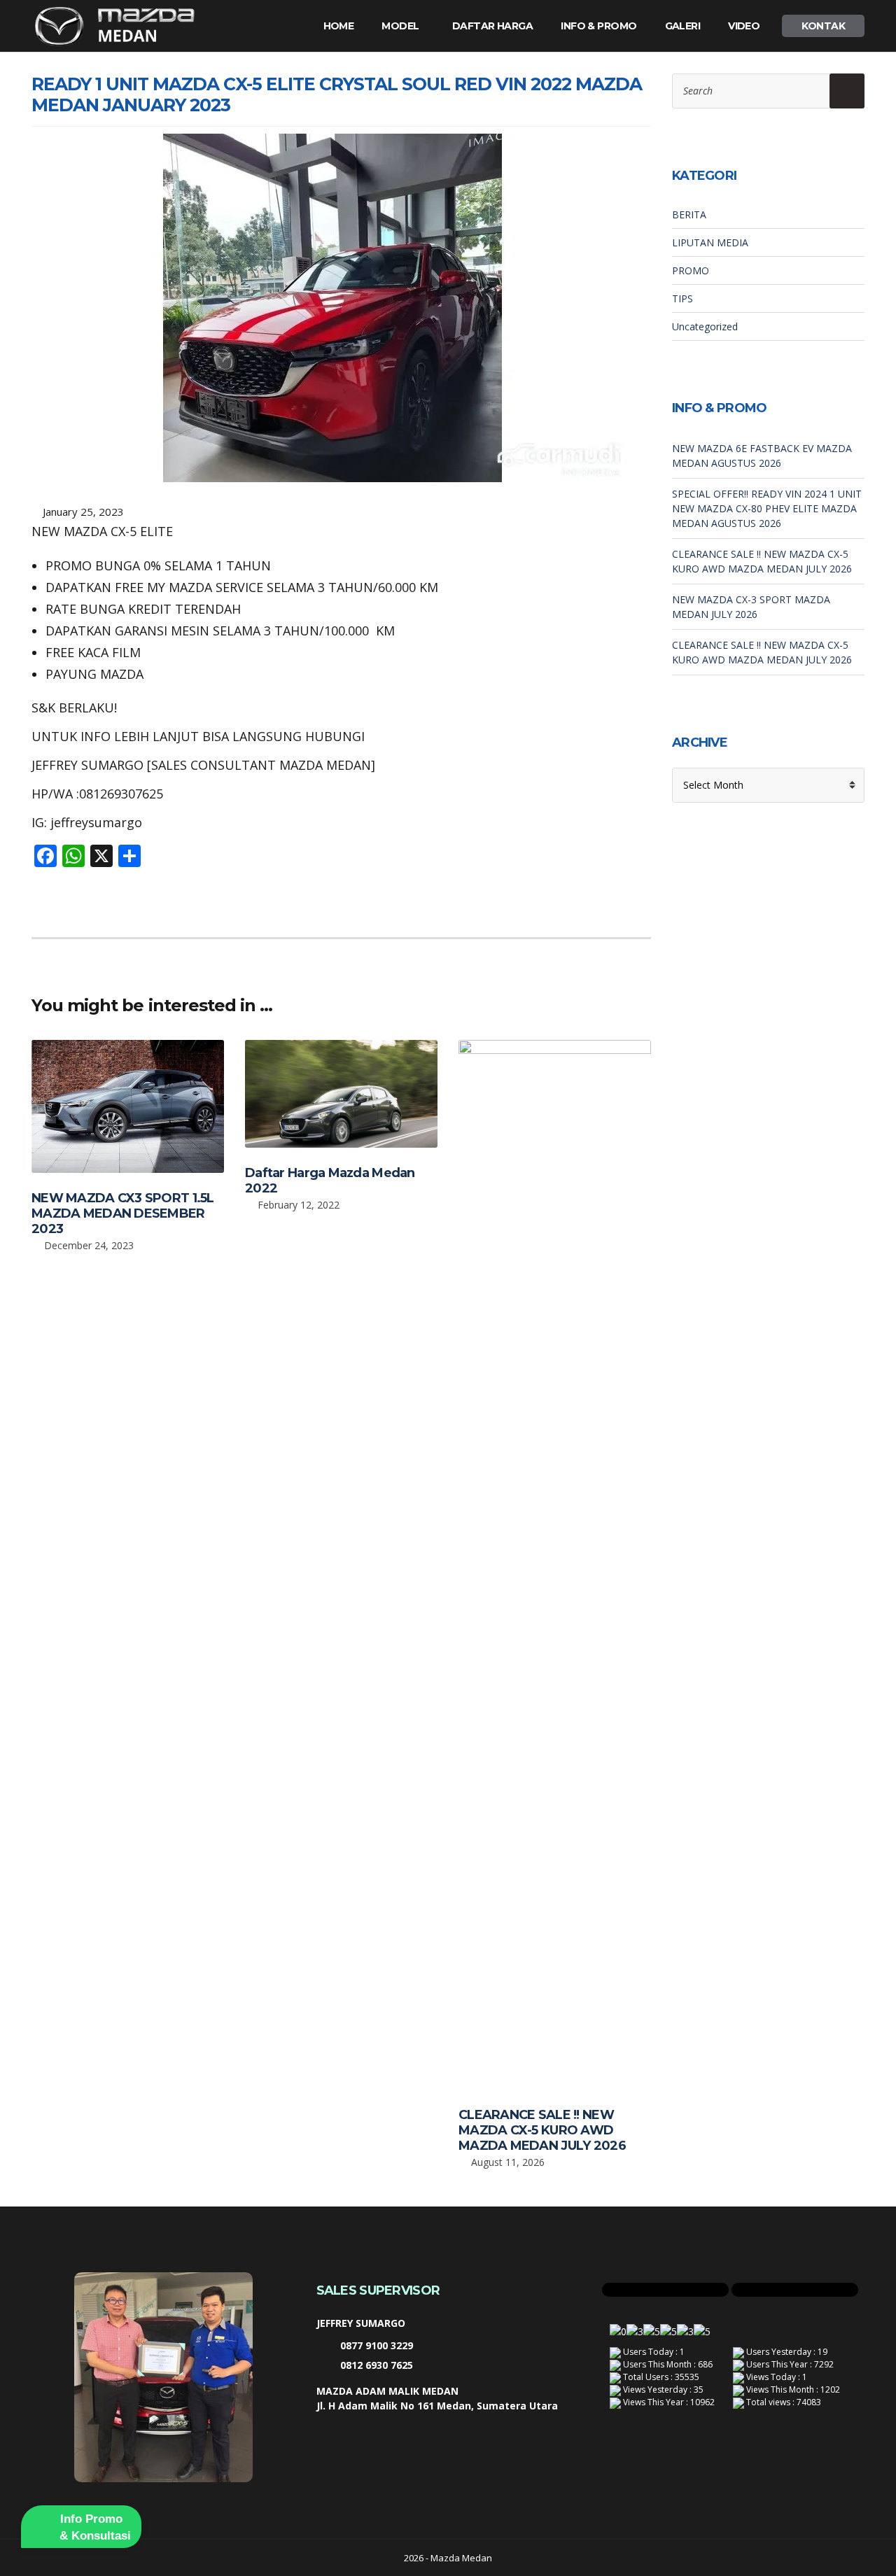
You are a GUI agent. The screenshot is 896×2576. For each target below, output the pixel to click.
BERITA (689, 214)
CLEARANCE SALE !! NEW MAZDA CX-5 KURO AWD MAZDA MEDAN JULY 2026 (542, 2130)
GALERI (683, 26)
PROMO (691, 270)
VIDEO (744, 26)
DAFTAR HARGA (492, 26)
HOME (339, 26)
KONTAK (823, 26)
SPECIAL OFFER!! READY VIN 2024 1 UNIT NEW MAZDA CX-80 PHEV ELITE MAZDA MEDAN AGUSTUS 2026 (767, 508)
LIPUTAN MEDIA (710, 242)
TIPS (682, 298)
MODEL (400, 26)
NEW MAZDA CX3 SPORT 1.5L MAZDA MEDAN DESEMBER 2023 (123, 1213)
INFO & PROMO (598, 26)
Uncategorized (705, 326)
